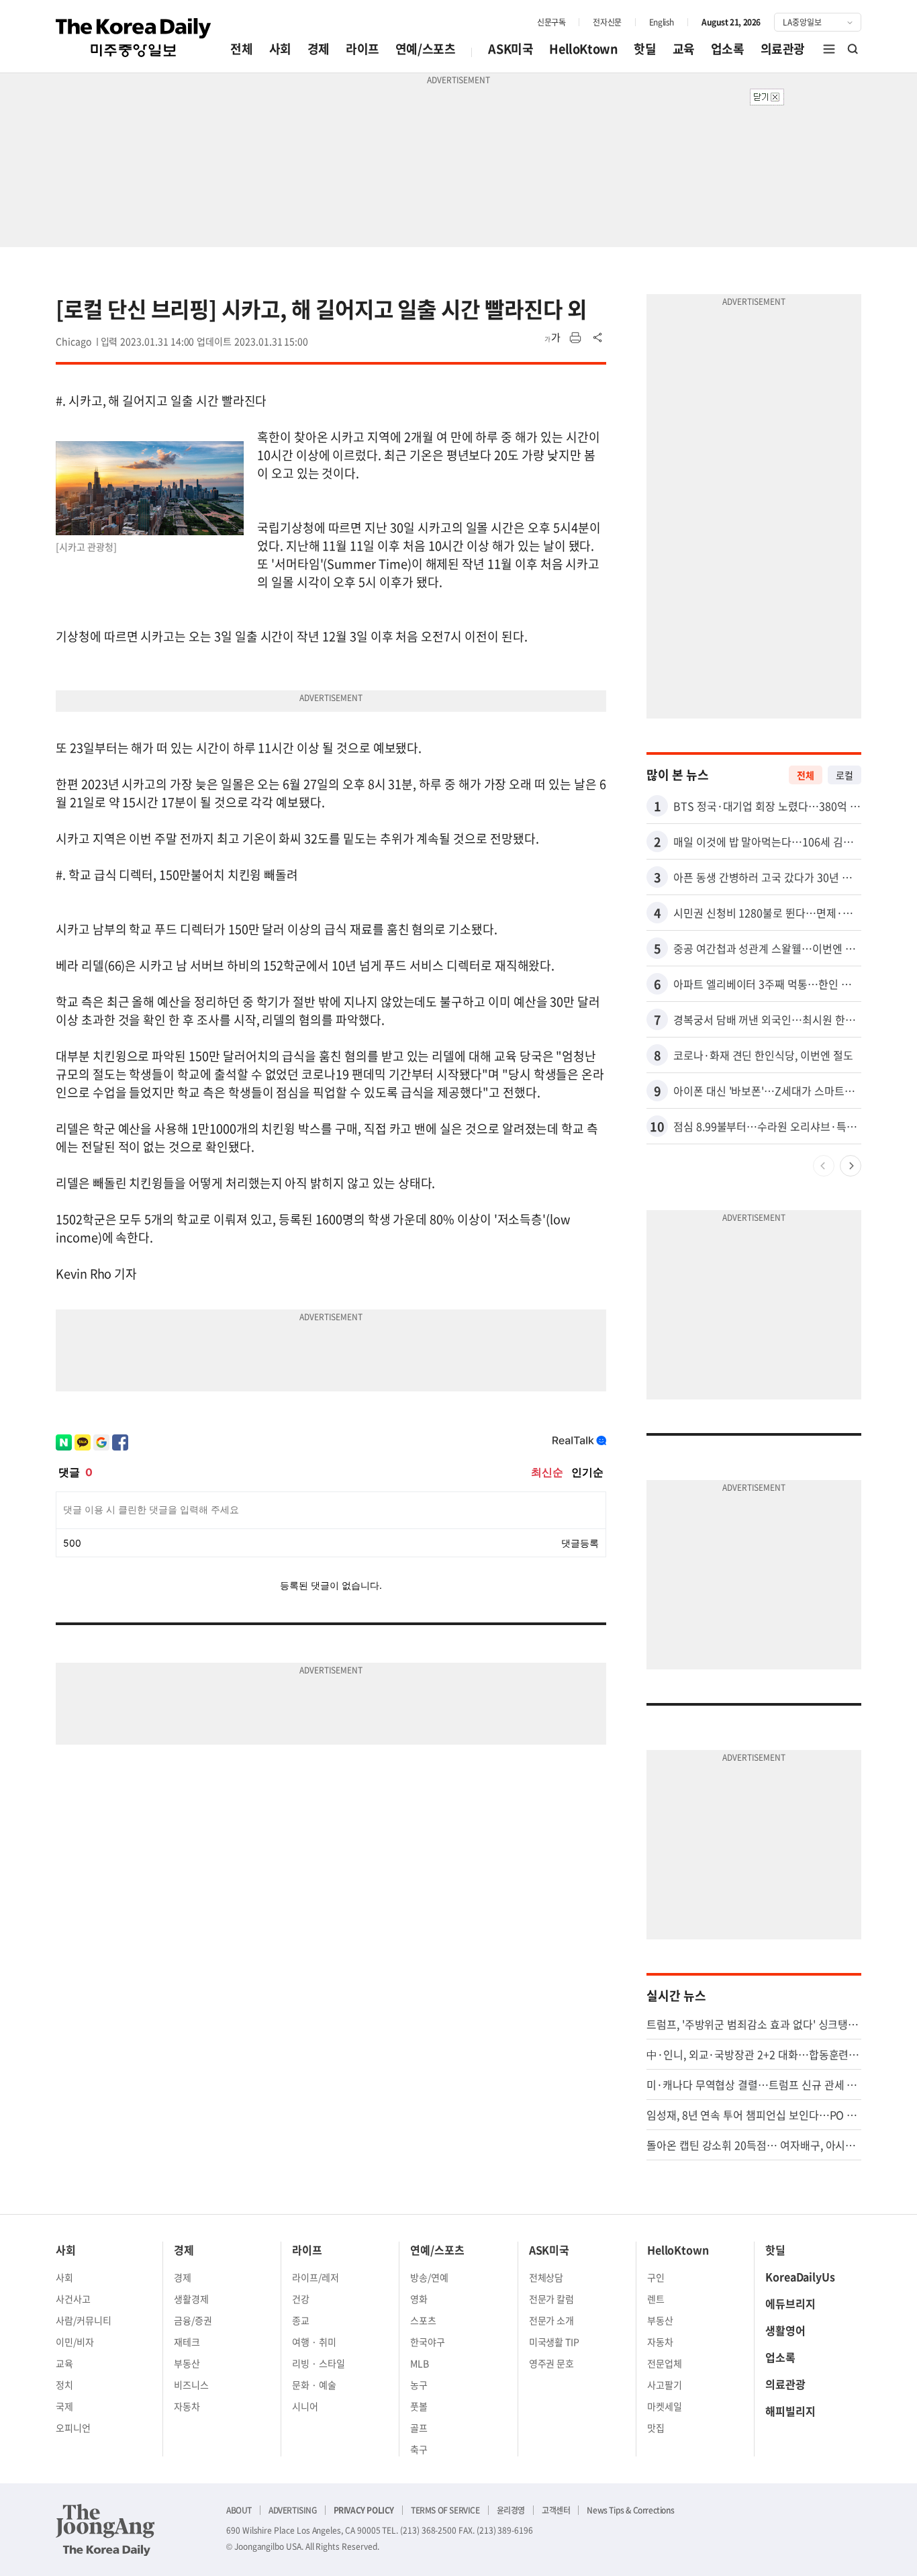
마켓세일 (665, 2406)
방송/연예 (429, 2277)
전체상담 (546, 2277)
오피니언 (73, 2428)
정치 (64, 2385)
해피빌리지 (790, 2411)
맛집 (656, 2428)
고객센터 (556, 2510)
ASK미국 (511, 49)
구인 (656, 2277)
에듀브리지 (790, 2303)
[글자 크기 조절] (552, 338)
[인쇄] (575, 338)
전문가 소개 (552, 2320)
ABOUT (239, 2510)
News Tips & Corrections (630, 2510)
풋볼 (419, 2406)
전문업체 (665, 2363)
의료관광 (783, 49)
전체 (241, 49)
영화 (419, 2299)
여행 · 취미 (314, 2342)
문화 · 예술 (314, 2385)
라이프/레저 (316, 2277)
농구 (419, 2385)
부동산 (187, 2363)
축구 (419, 2449)
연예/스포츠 (426, 49)
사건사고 (73, 2299)
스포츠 (423, 2320)
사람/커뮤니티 (84, 2320)
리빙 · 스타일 (319, 2363)
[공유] (598, 338)
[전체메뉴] (829, 49)
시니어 (305, 2406)
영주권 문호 (552, 2363)
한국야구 (428, 2342)
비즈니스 (191, 2385)
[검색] (853, 49)
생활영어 (785, 2330)
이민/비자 (75, 2342)
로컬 (844, 775)
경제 (319, 49)
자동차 (187, 2406)
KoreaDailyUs (800, 2276)
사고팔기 (665, 2385)
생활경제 (191, 2299)
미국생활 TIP (554, 2342)
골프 (419, 2428)
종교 (301, 2320)
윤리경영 (511, 2510)
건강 (301, 2299)
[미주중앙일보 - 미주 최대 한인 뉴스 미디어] (134, 38)
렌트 (656, 2299)
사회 (280, 49)
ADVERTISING (293, 2510)
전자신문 (607, 22)
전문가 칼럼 (552, 2299)
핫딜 (645, 49)
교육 (684, 49)
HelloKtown (583, 49)
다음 (851, 1166)
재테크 (187, 2342)
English (662, 22)
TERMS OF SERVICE (445, 2510)
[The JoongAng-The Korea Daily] (105, 2530)
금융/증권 (193, 2320)
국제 (64, 2406)
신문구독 (551, 22)
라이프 (363, 49)
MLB (420, 2363)
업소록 (728, 49)
